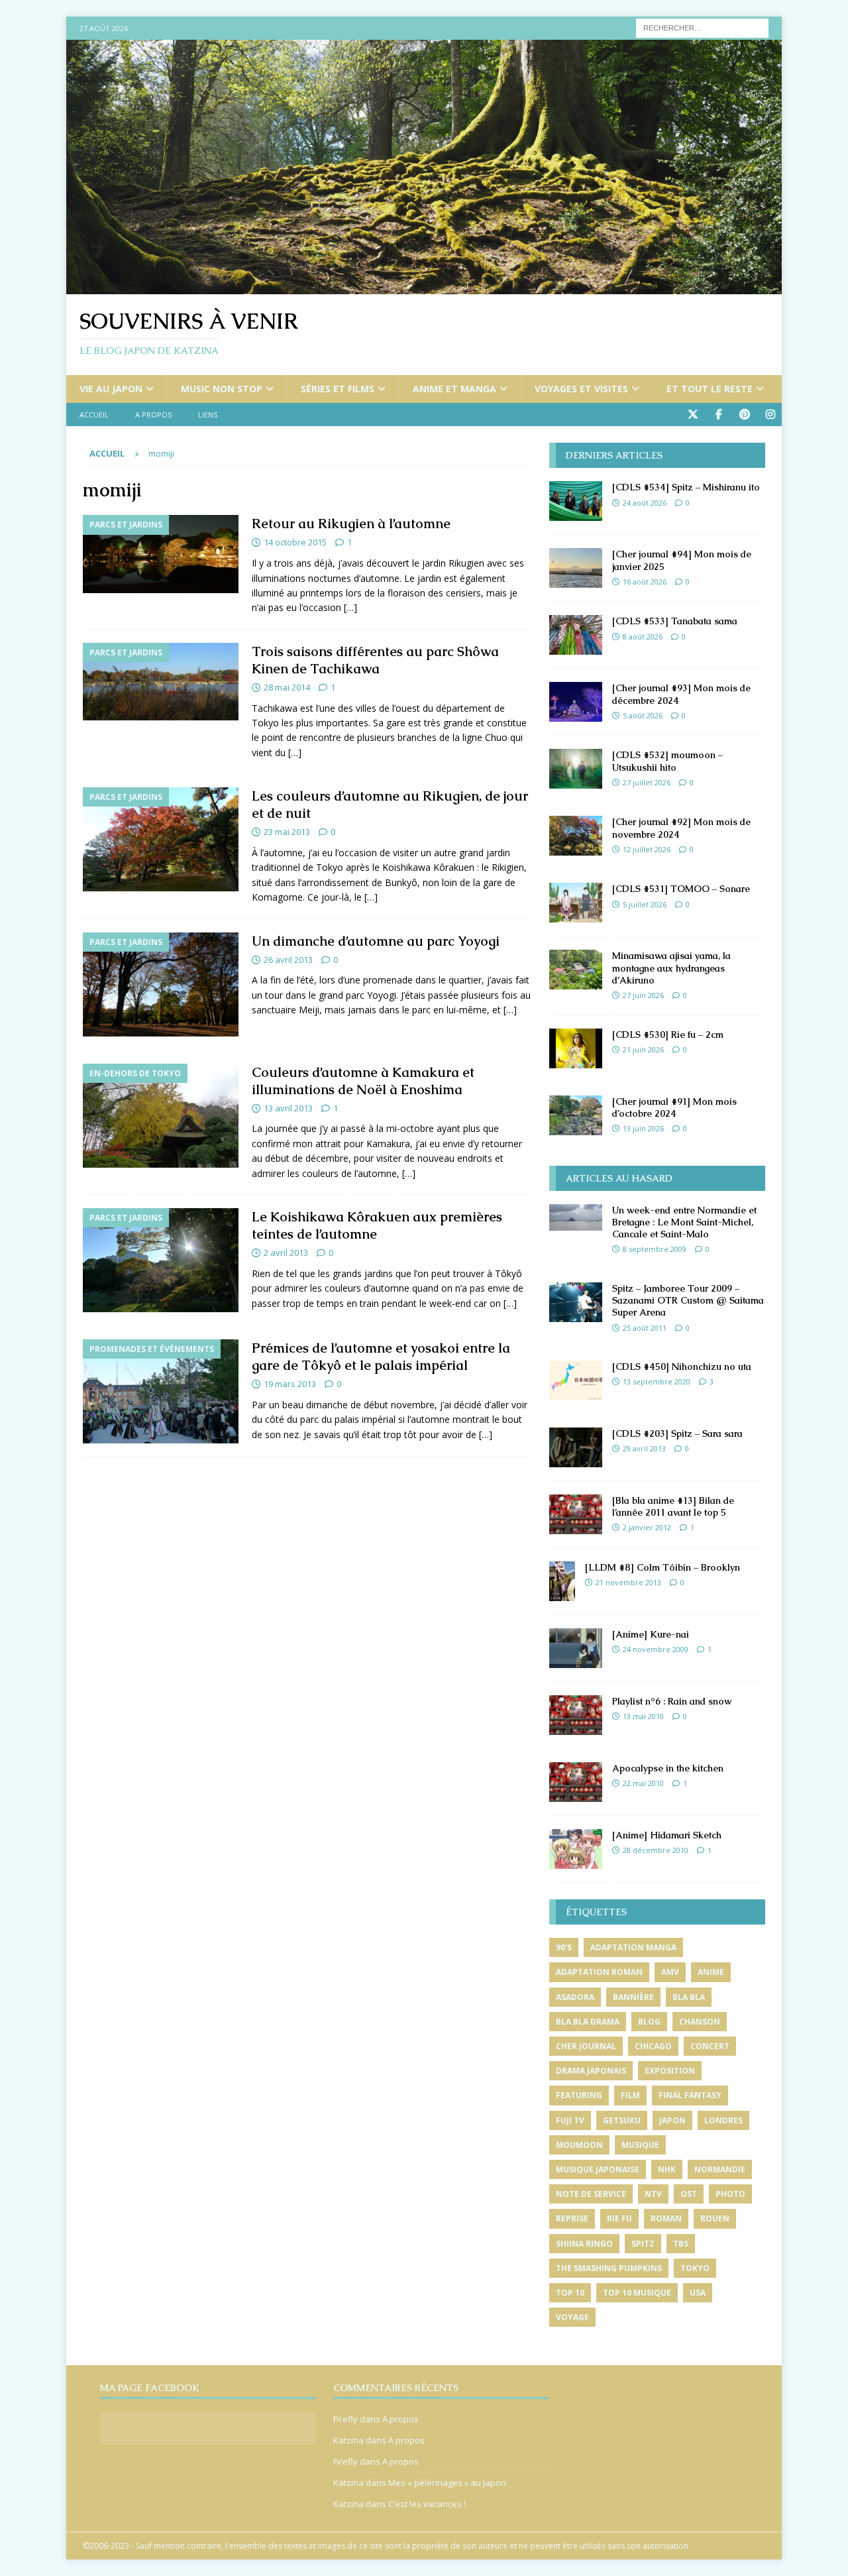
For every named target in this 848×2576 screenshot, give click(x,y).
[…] (350, 607)
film (630, 2095)
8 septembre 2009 (655, 1249)
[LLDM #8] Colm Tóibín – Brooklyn (662, 1567)
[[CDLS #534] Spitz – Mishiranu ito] (576, 501)
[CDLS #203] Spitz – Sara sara (677, 1433)
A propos (153, 415)
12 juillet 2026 (647, 849)
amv (670, 1972)
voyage (572, 2317)
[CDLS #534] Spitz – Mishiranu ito (686, 487)
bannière (633, 1997)
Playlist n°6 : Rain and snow (672, 1701)
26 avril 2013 (288, 960)
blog (649, 2022)
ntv (653, 2194)
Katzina (348, 2440)
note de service (591, 2194)
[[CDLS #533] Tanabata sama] (576, 635)
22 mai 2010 (643, 1783)
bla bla (689, 1997)
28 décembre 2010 (656, 1850)
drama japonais (591, 2071)
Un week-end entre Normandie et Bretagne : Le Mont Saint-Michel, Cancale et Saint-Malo (684, 1222)
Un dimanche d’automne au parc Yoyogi (376, 941)
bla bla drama (588, 2022)
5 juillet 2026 (645, 904)
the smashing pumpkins (609, 2268)
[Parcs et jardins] (161, 554)
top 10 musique (637, 2293)
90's (564, 1947)
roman (666, 2218)
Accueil (94, 415)
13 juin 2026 (643, 1128)
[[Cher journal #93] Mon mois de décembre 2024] (576, 702)
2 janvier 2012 (647, 1527)
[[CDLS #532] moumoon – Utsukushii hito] (576, 769)
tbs (681, 2244)
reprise (572, 2218)
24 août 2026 (645, 503)
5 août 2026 (643, 715)
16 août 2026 (645, 582)
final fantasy (690, 2095)
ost (689, 2194)
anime (711, 1972)
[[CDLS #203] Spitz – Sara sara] (576, 1447)
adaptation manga (633, 1947)
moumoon (579, 2145)
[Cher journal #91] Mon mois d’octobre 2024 (674, 1107)
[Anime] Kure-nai (651, 1634)
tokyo (695, 2268)
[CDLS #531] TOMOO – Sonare (681, 889)
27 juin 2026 (643, 995)
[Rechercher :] (702, 27)
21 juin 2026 (643, 1049)
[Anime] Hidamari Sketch (667, 1835)
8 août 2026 (643, 637)
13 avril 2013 (288, 1108)
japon (672, 2120)
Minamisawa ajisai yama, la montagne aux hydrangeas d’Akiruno (671, 968)
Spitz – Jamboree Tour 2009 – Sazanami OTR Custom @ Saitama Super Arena (688, 1300)
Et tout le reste (710, 389)
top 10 (570, 2293)
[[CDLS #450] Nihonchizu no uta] (576, 1380)
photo (730, 2194)
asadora (575, 1997)
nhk (667, 2169)
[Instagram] (770, 415)
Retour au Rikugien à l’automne (351, 524)
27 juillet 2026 (647, 782)
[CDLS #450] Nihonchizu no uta (682, 1367)
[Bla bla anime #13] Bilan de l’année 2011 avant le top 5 (673, 1506)
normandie (720, 2169)
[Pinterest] (744, 415)
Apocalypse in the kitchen (668, 1768)
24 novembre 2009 (656, 1649)
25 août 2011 (645, 1328)
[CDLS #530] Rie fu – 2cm (668, 1035)
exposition (670, 2071)
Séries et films (338, 389)
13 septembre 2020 (657, 1381)
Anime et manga (454, 389)
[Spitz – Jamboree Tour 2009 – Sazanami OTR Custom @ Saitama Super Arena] (576, 1302)
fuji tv (570, 2120)
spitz (643, 2244)
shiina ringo (584, 2244)
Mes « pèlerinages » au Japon (447, 2483)
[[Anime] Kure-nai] (576, 1648)
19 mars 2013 (290, 1384)
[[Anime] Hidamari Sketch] (576, 1849)
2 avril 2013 (286, 1253)
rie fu (619, 2218)
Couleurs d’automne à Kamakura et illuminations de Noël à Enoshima (363, 1081)
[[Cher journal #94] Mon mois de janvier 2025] (576, 568)
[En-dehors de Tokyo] (161, 1116)
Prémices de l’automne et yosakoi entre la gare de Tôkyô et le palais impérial (381, 1357)
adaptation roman (599, 1972)
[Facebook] (718, 415)
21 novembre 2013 (628, 1582)
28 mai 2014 (287, 687)
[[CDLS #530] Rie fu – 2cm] (576, 1048)
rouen (715, 2218)
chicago (653, 2046)
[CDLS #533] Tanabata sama (675, 621)
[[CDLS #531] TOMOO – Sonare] (576, 903)
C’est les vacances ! (427, 2504)
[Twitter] (693, 415)
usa (698, 2293)
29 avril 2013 (644, 1448)
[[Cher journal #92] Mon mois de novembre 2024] (576, 836)
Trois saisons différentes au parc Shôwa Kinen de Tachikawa (375, 660)
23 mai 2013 (287, 832)
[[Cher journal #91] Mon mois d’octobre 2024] (576, 1115)
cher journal (586, 2046)
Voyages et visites (581, 389)
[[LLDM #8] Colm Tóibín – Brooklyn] (562, 1581)
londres (723, 2120)
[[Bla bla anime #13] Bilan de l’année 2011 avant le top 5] (576, 1514)
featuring (579, 2095)
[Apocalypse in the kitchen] (576, 1782)
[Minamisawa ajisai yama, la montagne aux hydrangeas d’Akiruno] (576, 970)
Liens (208, 415)
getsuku (622, 2120)
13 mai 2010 (643, 1716)
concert (710, 2046)
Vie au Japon (111, 389)
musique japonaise (598, 2169)
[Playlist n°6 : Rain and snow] (576, 1715)
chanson (700, 2022)
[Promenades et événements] (161, 1391)
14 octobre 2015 (295, 542)
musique (640, 2145)
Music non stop (222, 389)
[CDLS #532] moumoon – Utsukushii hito (667, 761)
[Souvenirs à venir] (424, 287)
